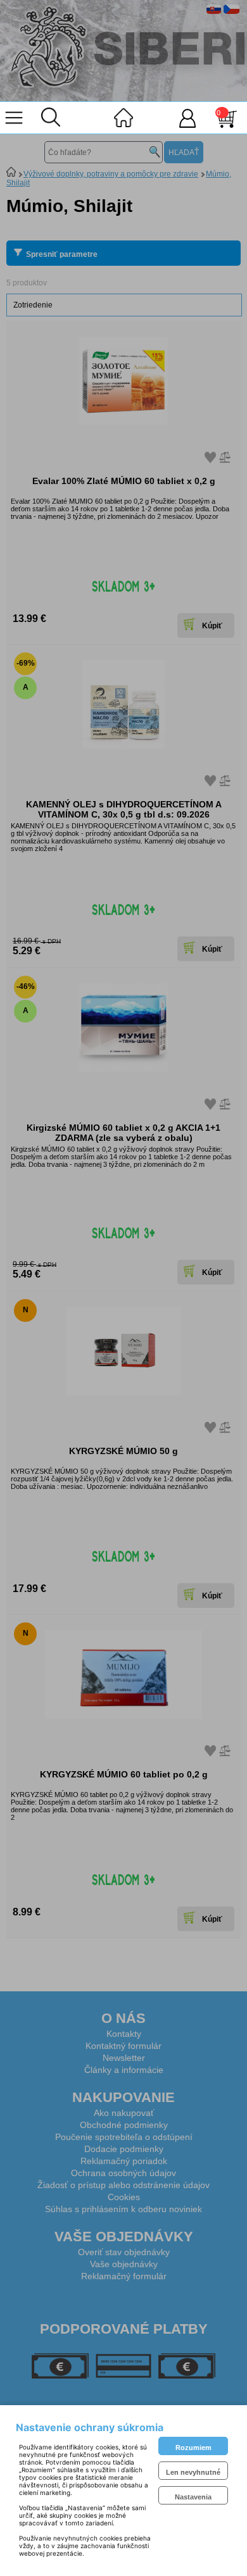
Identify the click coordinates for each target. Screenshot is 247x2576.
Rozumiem (193, 2448)
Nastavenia (193, 2497)
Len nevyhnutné (193, 2472)
